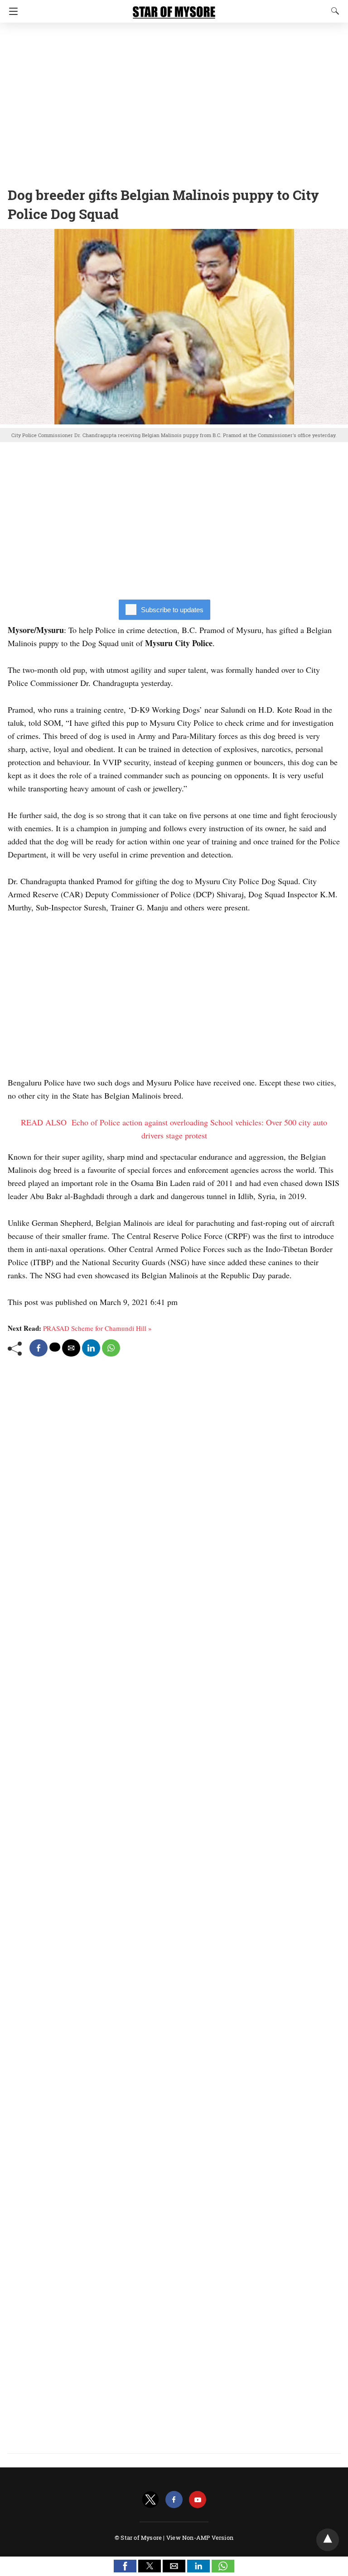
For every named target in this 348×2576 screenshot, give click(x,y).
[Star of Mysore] (174, 8)
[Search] (333, 11)
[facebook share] (39, 1348)
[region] (174, 102)
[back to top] (328, 2540)
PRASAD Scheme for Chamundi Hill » (97, 1328)
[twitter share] (55, 1347)
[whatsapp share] (111, 1348)
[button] (125, 2566)
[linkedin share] (91, 1348)
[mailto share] (71, 1348)
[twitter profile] (150, 2500)
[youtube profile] (198, 2500)
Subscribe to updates (172, 610)
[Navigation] (11, 11)
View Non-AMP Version (200, 2538)
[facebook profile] (174, 2500)
